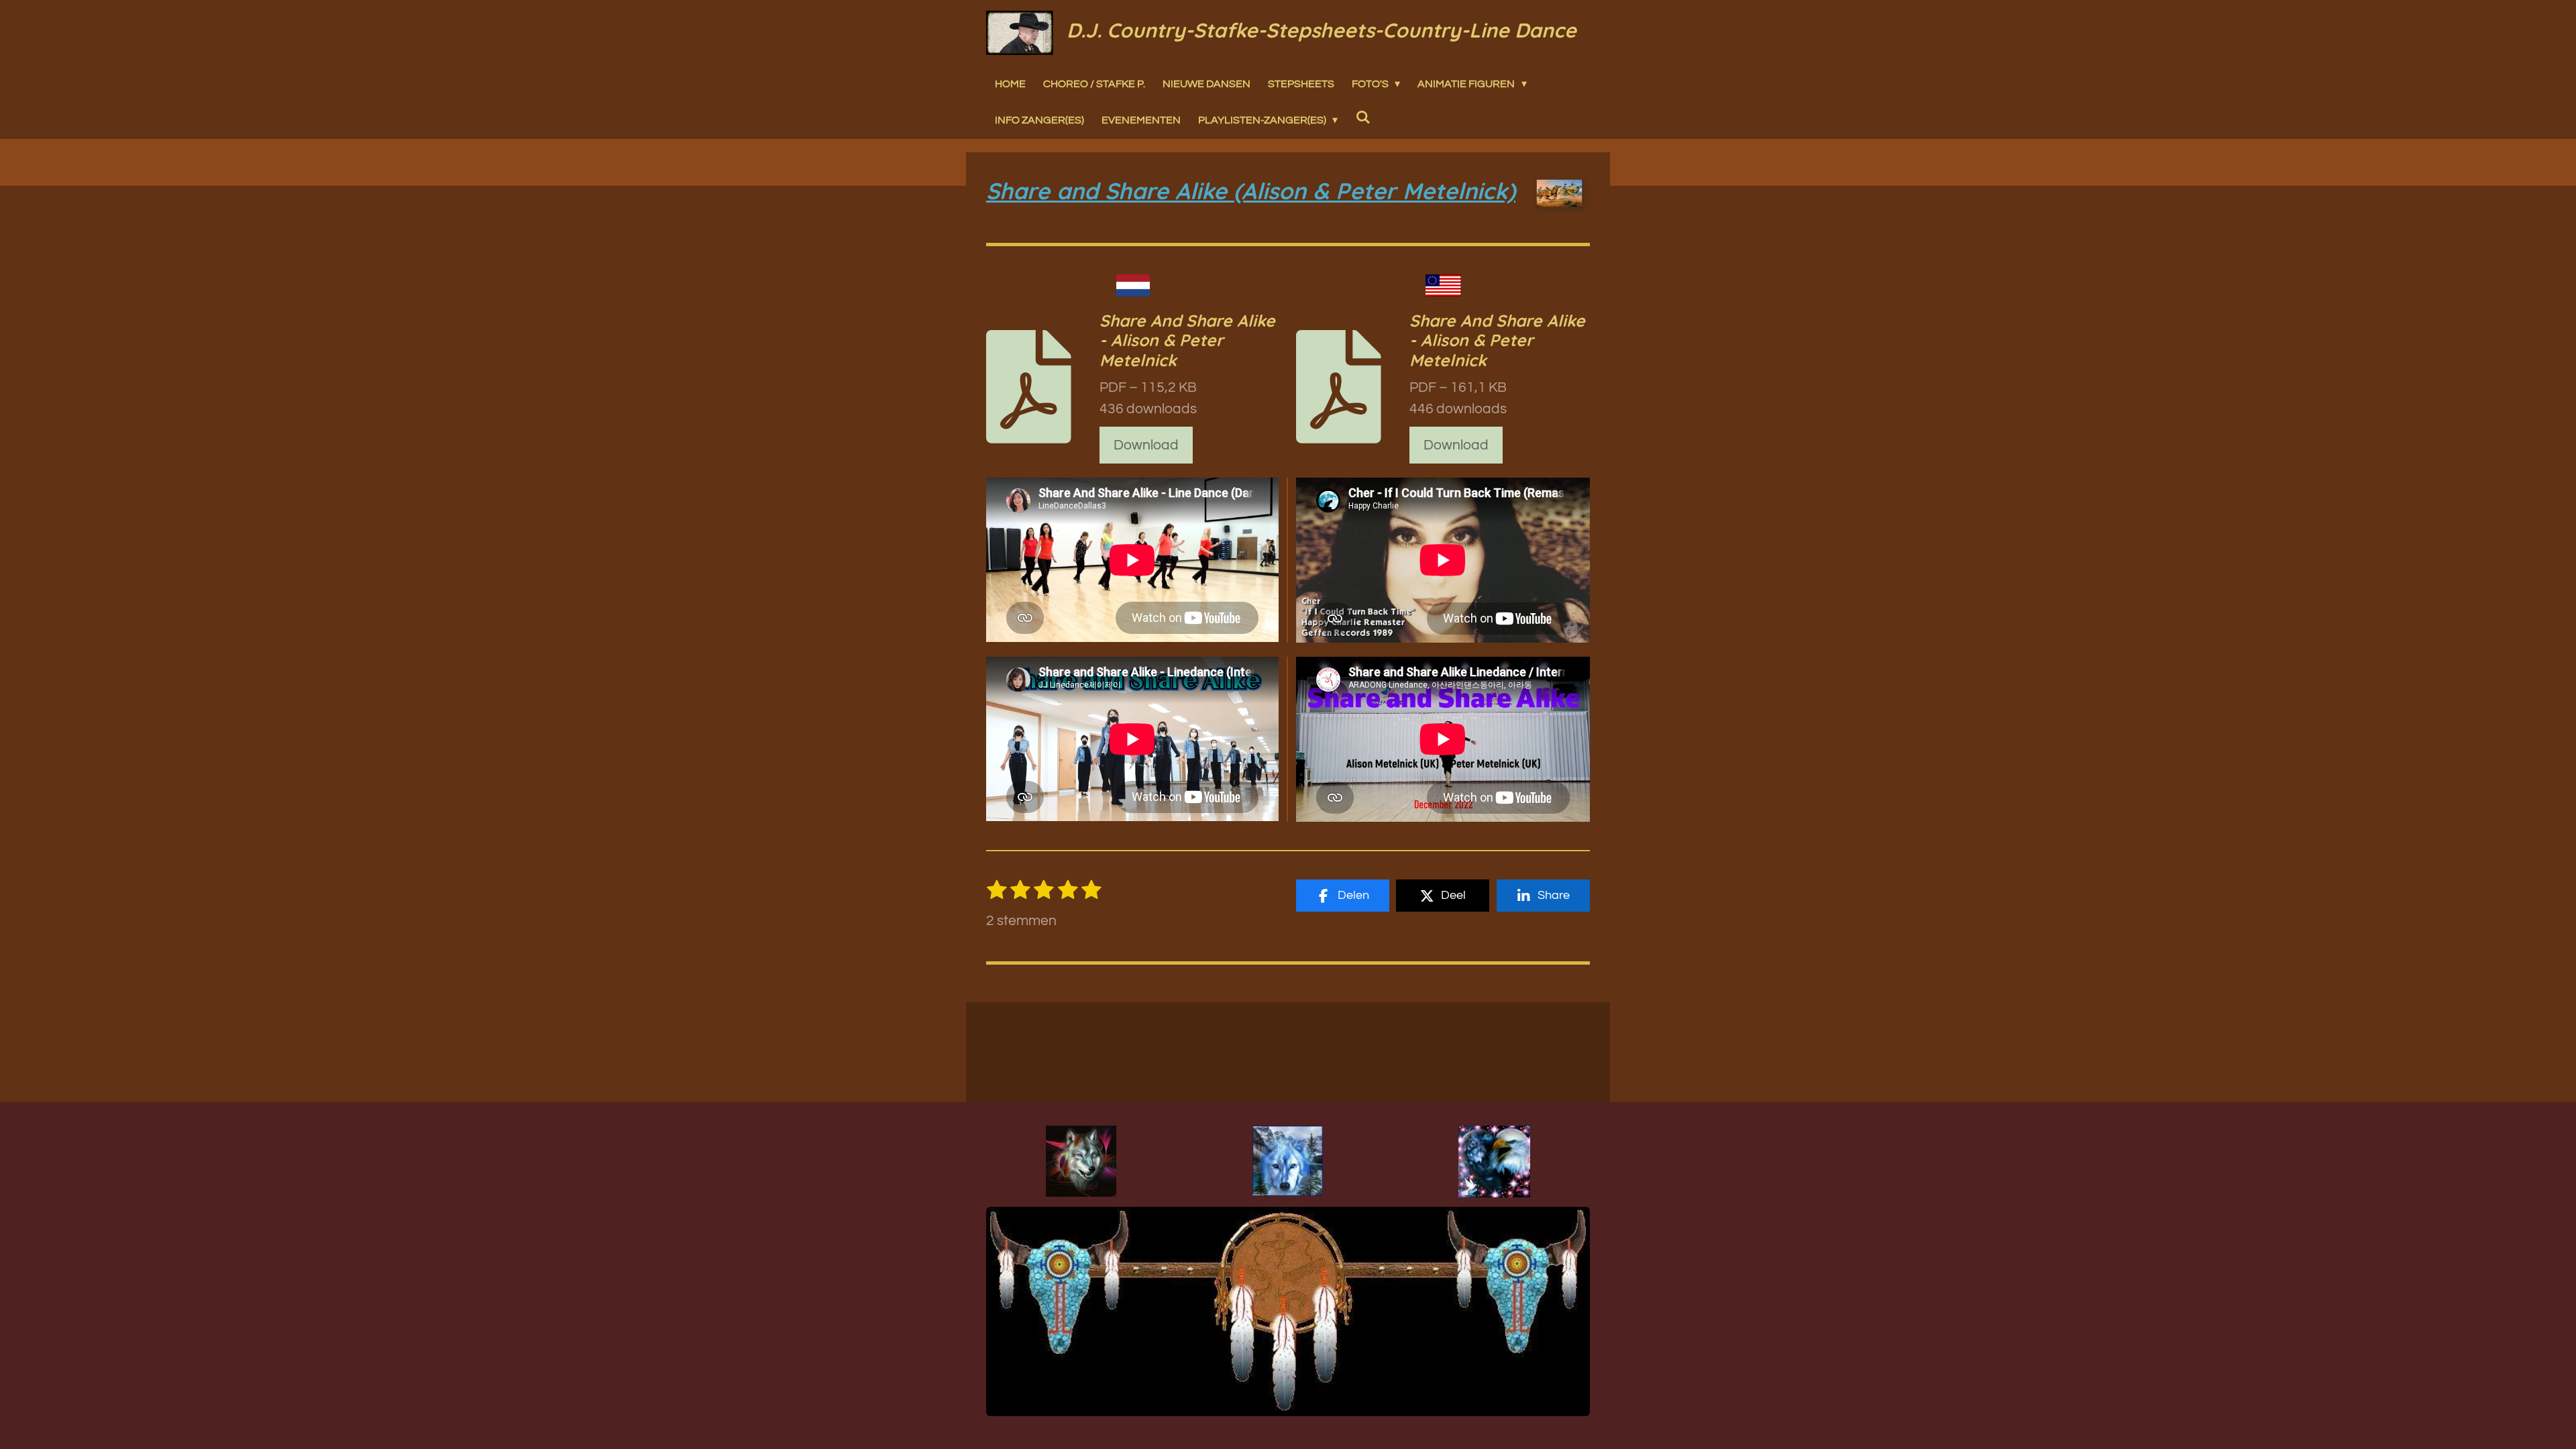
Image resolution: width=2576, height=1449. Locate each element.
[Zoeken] (1362, 117)
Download (1146, 445)
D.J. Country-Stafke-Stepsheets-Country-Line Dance (1322, 30)
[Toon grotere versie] (1081, 1161)
